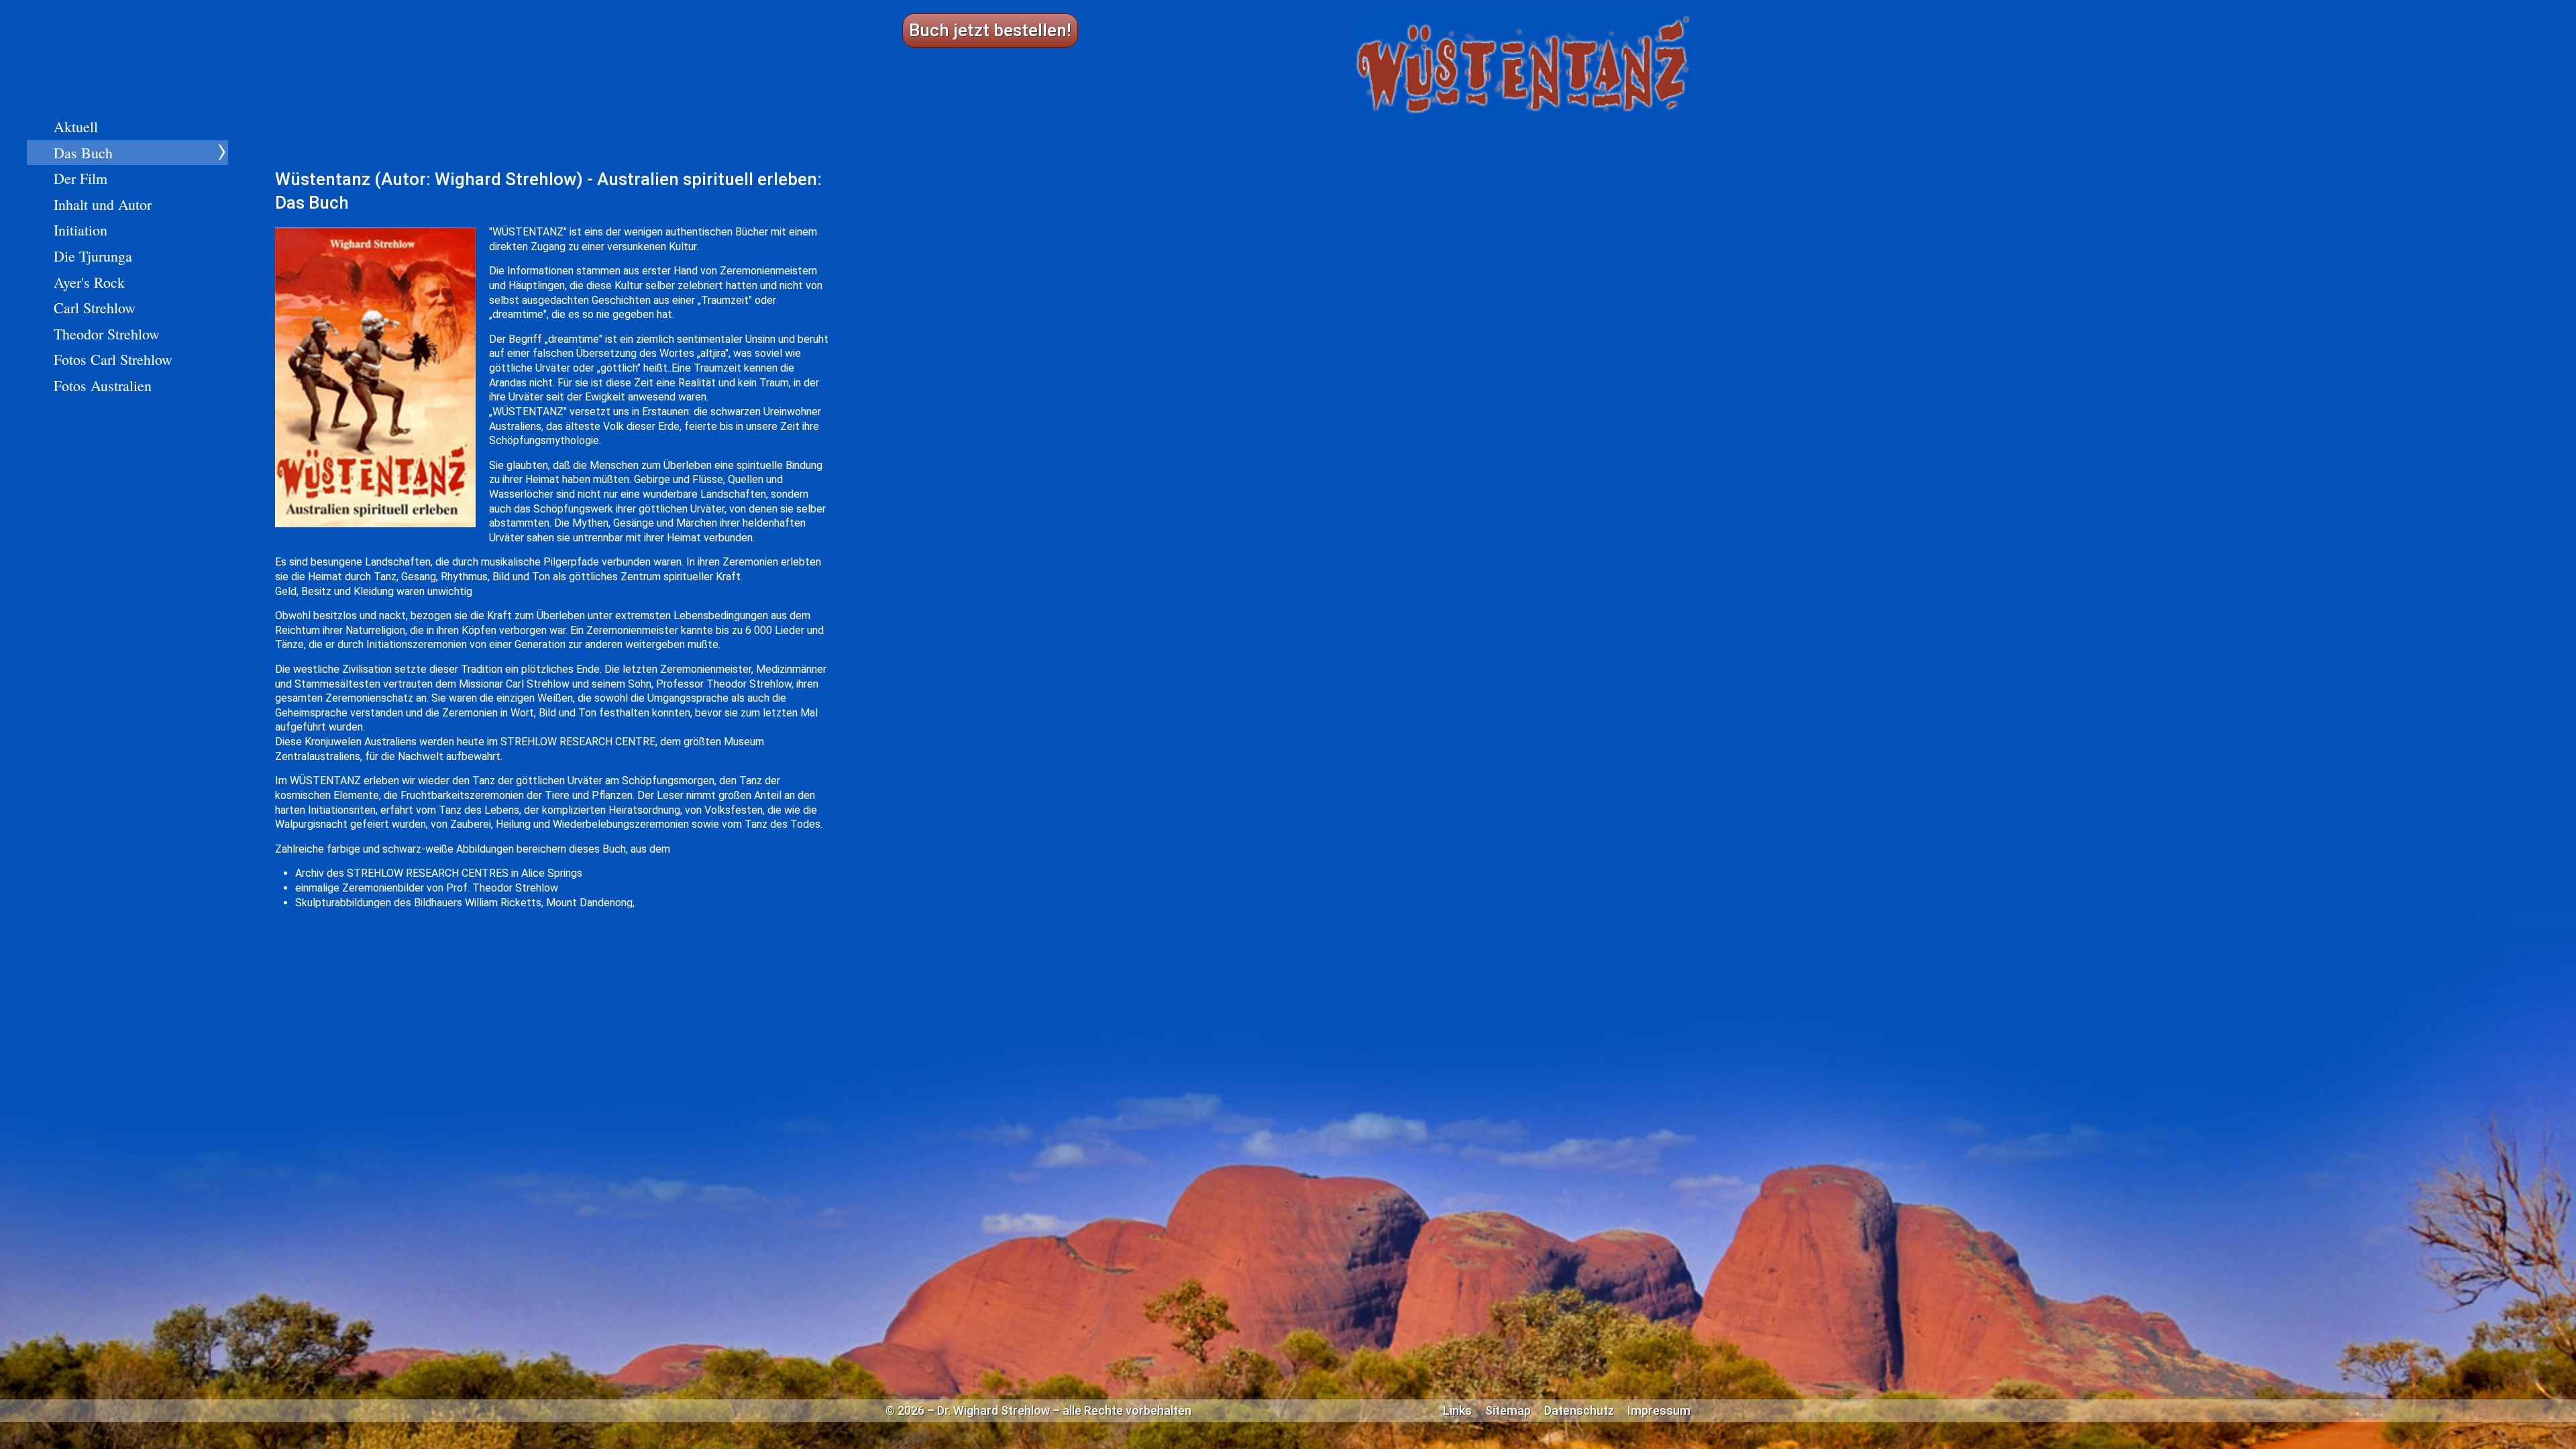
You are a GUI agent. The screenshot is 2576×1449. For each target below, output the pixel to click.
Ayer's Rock (89, 282)
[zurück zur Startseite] (1523, 64)
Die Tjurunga (93, 256)
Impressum (1659, 1411)
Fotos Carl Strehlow (113, 359)
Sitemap (1508, 1411)
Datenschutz (1579, 1411)
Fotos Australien (103, 385)
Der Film (80, 178)
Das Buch (83, 153)
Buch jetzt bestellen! (990, 30)
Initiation (80, 230)
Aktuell (76, 126)
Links (1457, 1411)
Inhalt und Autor (103, 204)
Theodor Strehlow (107, 334)
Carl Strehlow (95, 308)
